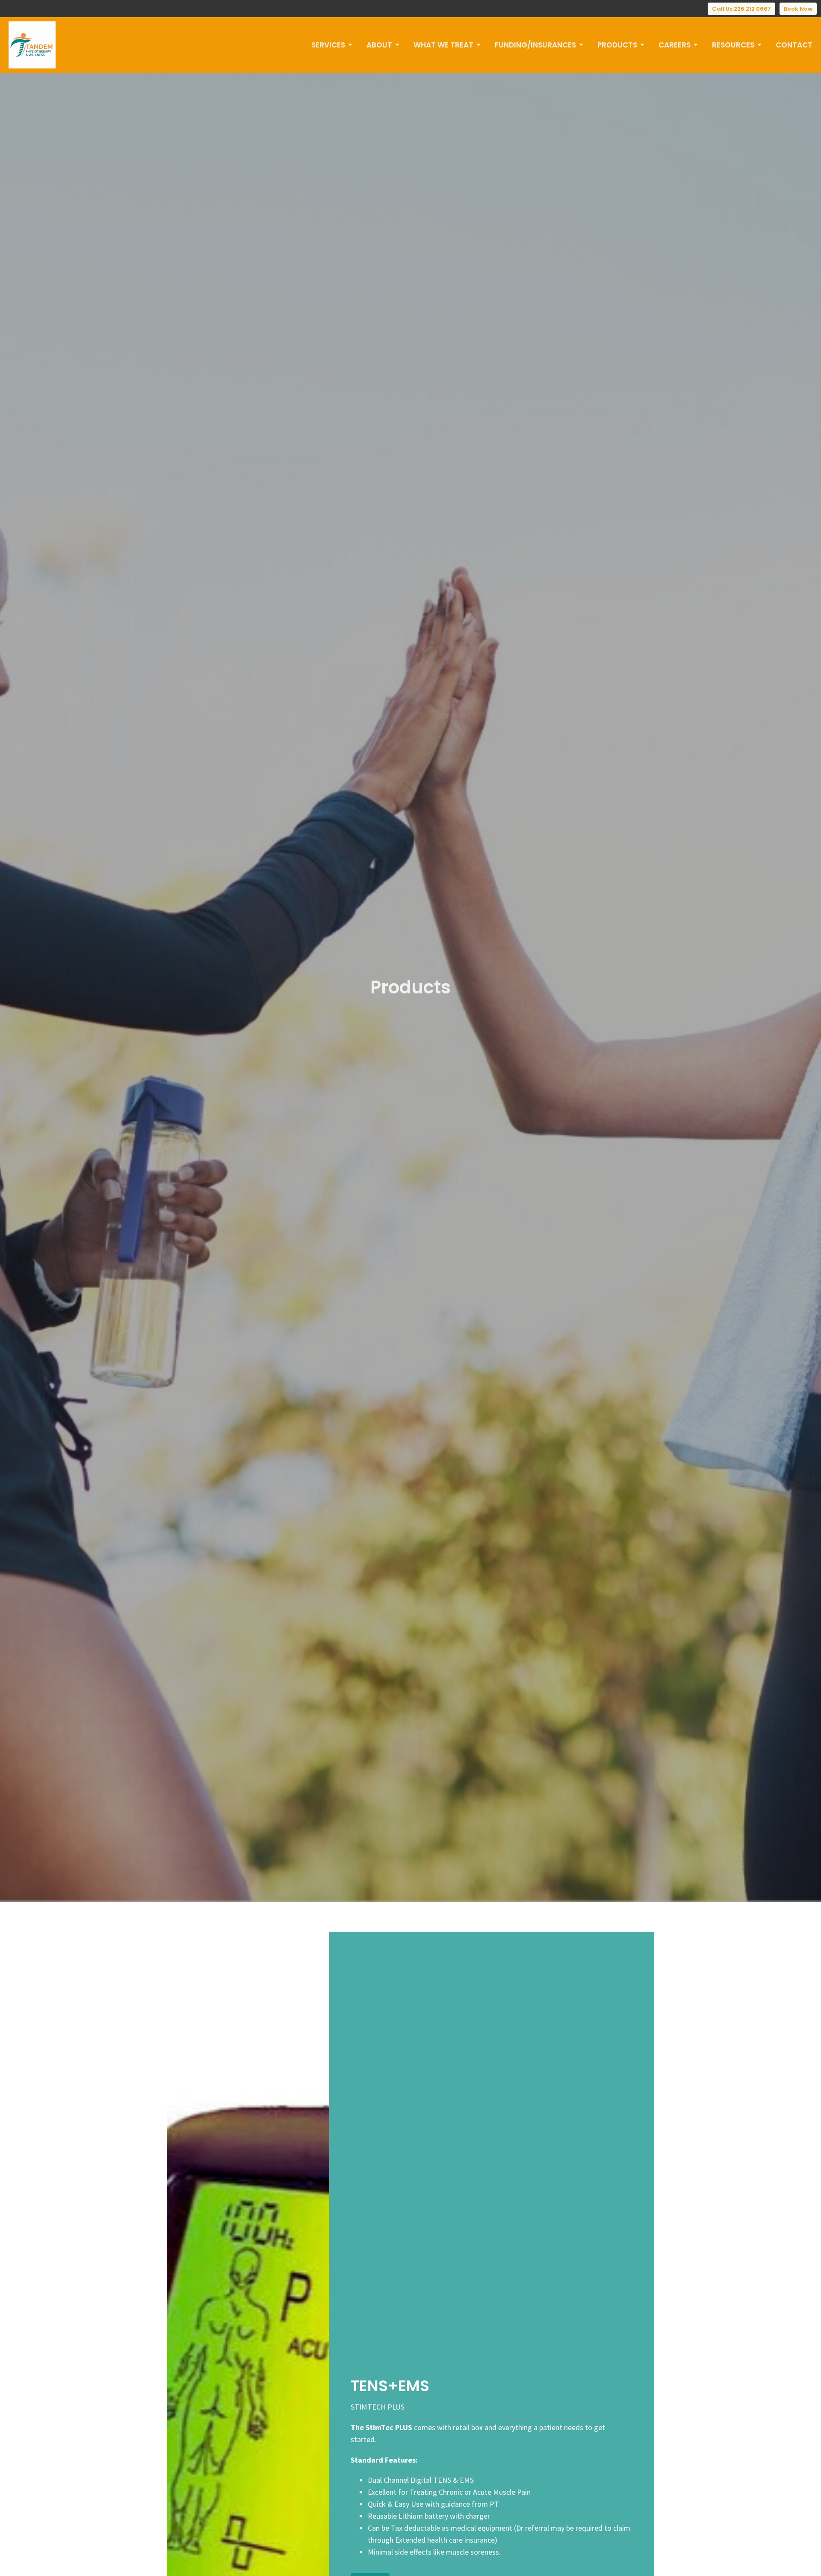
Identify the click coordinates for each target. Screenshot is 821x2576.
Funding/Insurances (535, 45)
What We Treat (443, 45)
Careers (675, 45)
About (379, 45)
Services (328, 45)
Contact (794, 45)
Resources (733, 45)
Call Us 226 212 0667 (741, 9)
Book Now (798, 9)
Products (617, 45)
